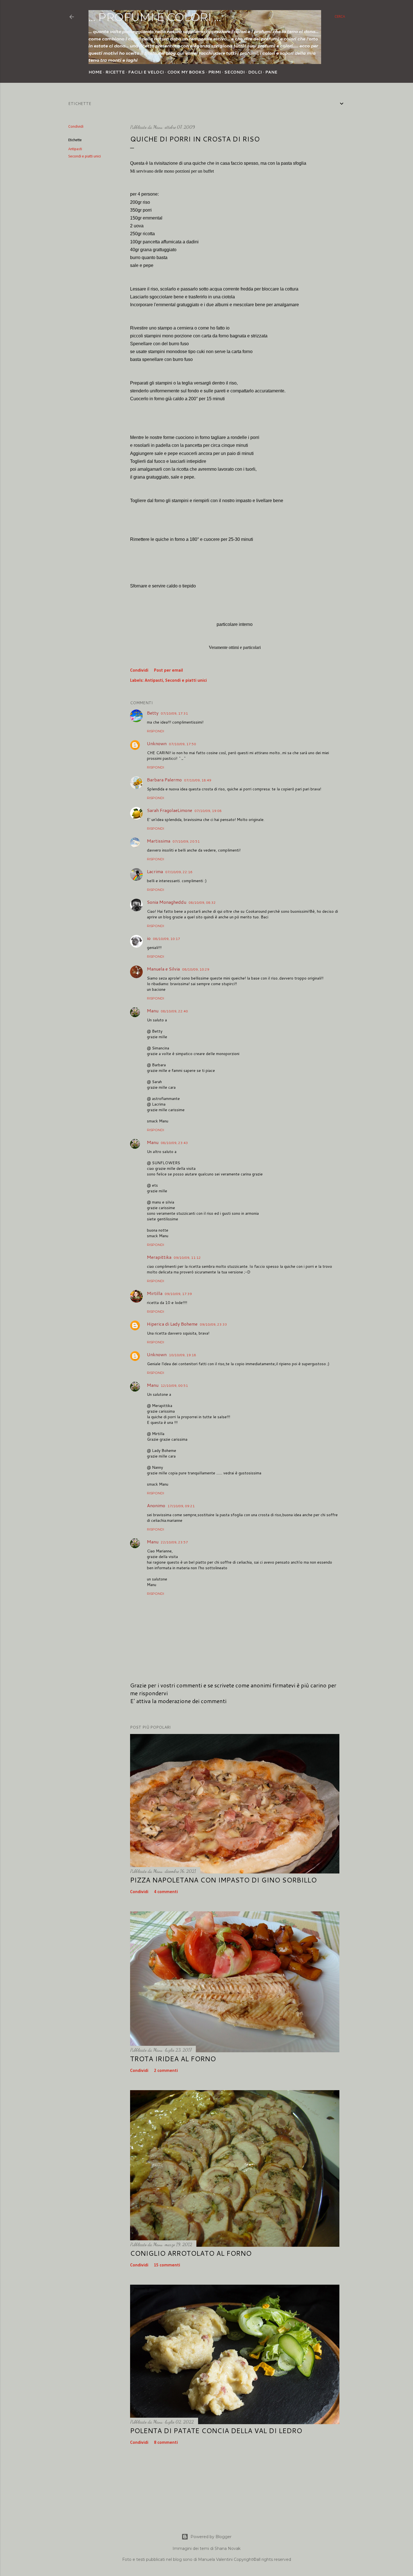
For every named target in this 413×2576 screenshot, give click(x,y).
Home (95, 72)
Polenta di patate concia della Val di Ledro (216, 2431)
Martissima (159, 841)
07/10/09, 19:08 (208, 811)
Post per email (168, 671)
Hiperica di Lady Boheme (172, 1324)
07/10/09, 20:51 (186, 841)
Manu (153, 1011)
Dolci (255, 72)
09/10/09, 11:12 (187, 1258)
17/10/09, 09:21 (181, 1506)
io (149, 938)
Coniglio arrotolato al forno (191, 2253)
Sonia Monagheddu (167, 902)
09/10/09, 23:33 (213, 1324)
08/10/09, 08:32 (202, 902)
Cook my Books (186, 72)
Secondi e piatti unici (85, 156)
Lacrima (155, 871)
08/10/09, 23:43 (174, 1143)
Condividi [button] (76, 127)
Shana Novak (228, 2548)
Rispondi (156, 731)
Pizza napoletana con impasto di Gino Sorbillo (223, 1880)
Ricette (115, 72)
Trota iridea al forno (173, 2059)
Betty (153, 713)
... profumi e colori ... (155, 17)
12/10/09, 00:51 (174, 1386)
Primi (215, 72)
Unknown (157, 743)
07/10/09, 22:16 (179, 872)
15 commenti (167, 2265)
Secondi (234, 72)
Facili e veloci (146, 72)
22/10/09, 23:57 (174, 1542)
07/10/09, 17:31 (174, 713)
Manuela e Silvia (163, 969)
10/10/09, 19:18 (182, 1355)
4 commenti (166, 1892)
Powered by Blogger (211, 2537)
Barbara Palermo (164, 780)
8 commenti (166, 2443)
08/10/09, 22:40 (174, 1011)
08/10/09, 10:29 (196, 969)
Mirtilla (155, 1293)
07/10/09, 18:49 (198, 780)
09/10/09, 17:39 (178, 1294)
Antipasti (75, 149)
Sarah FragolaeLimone (170, 810)
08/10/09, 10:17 (166, 939)
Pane (271, 72)
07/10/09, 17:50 (182, 744)
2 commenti (166, 2071)
